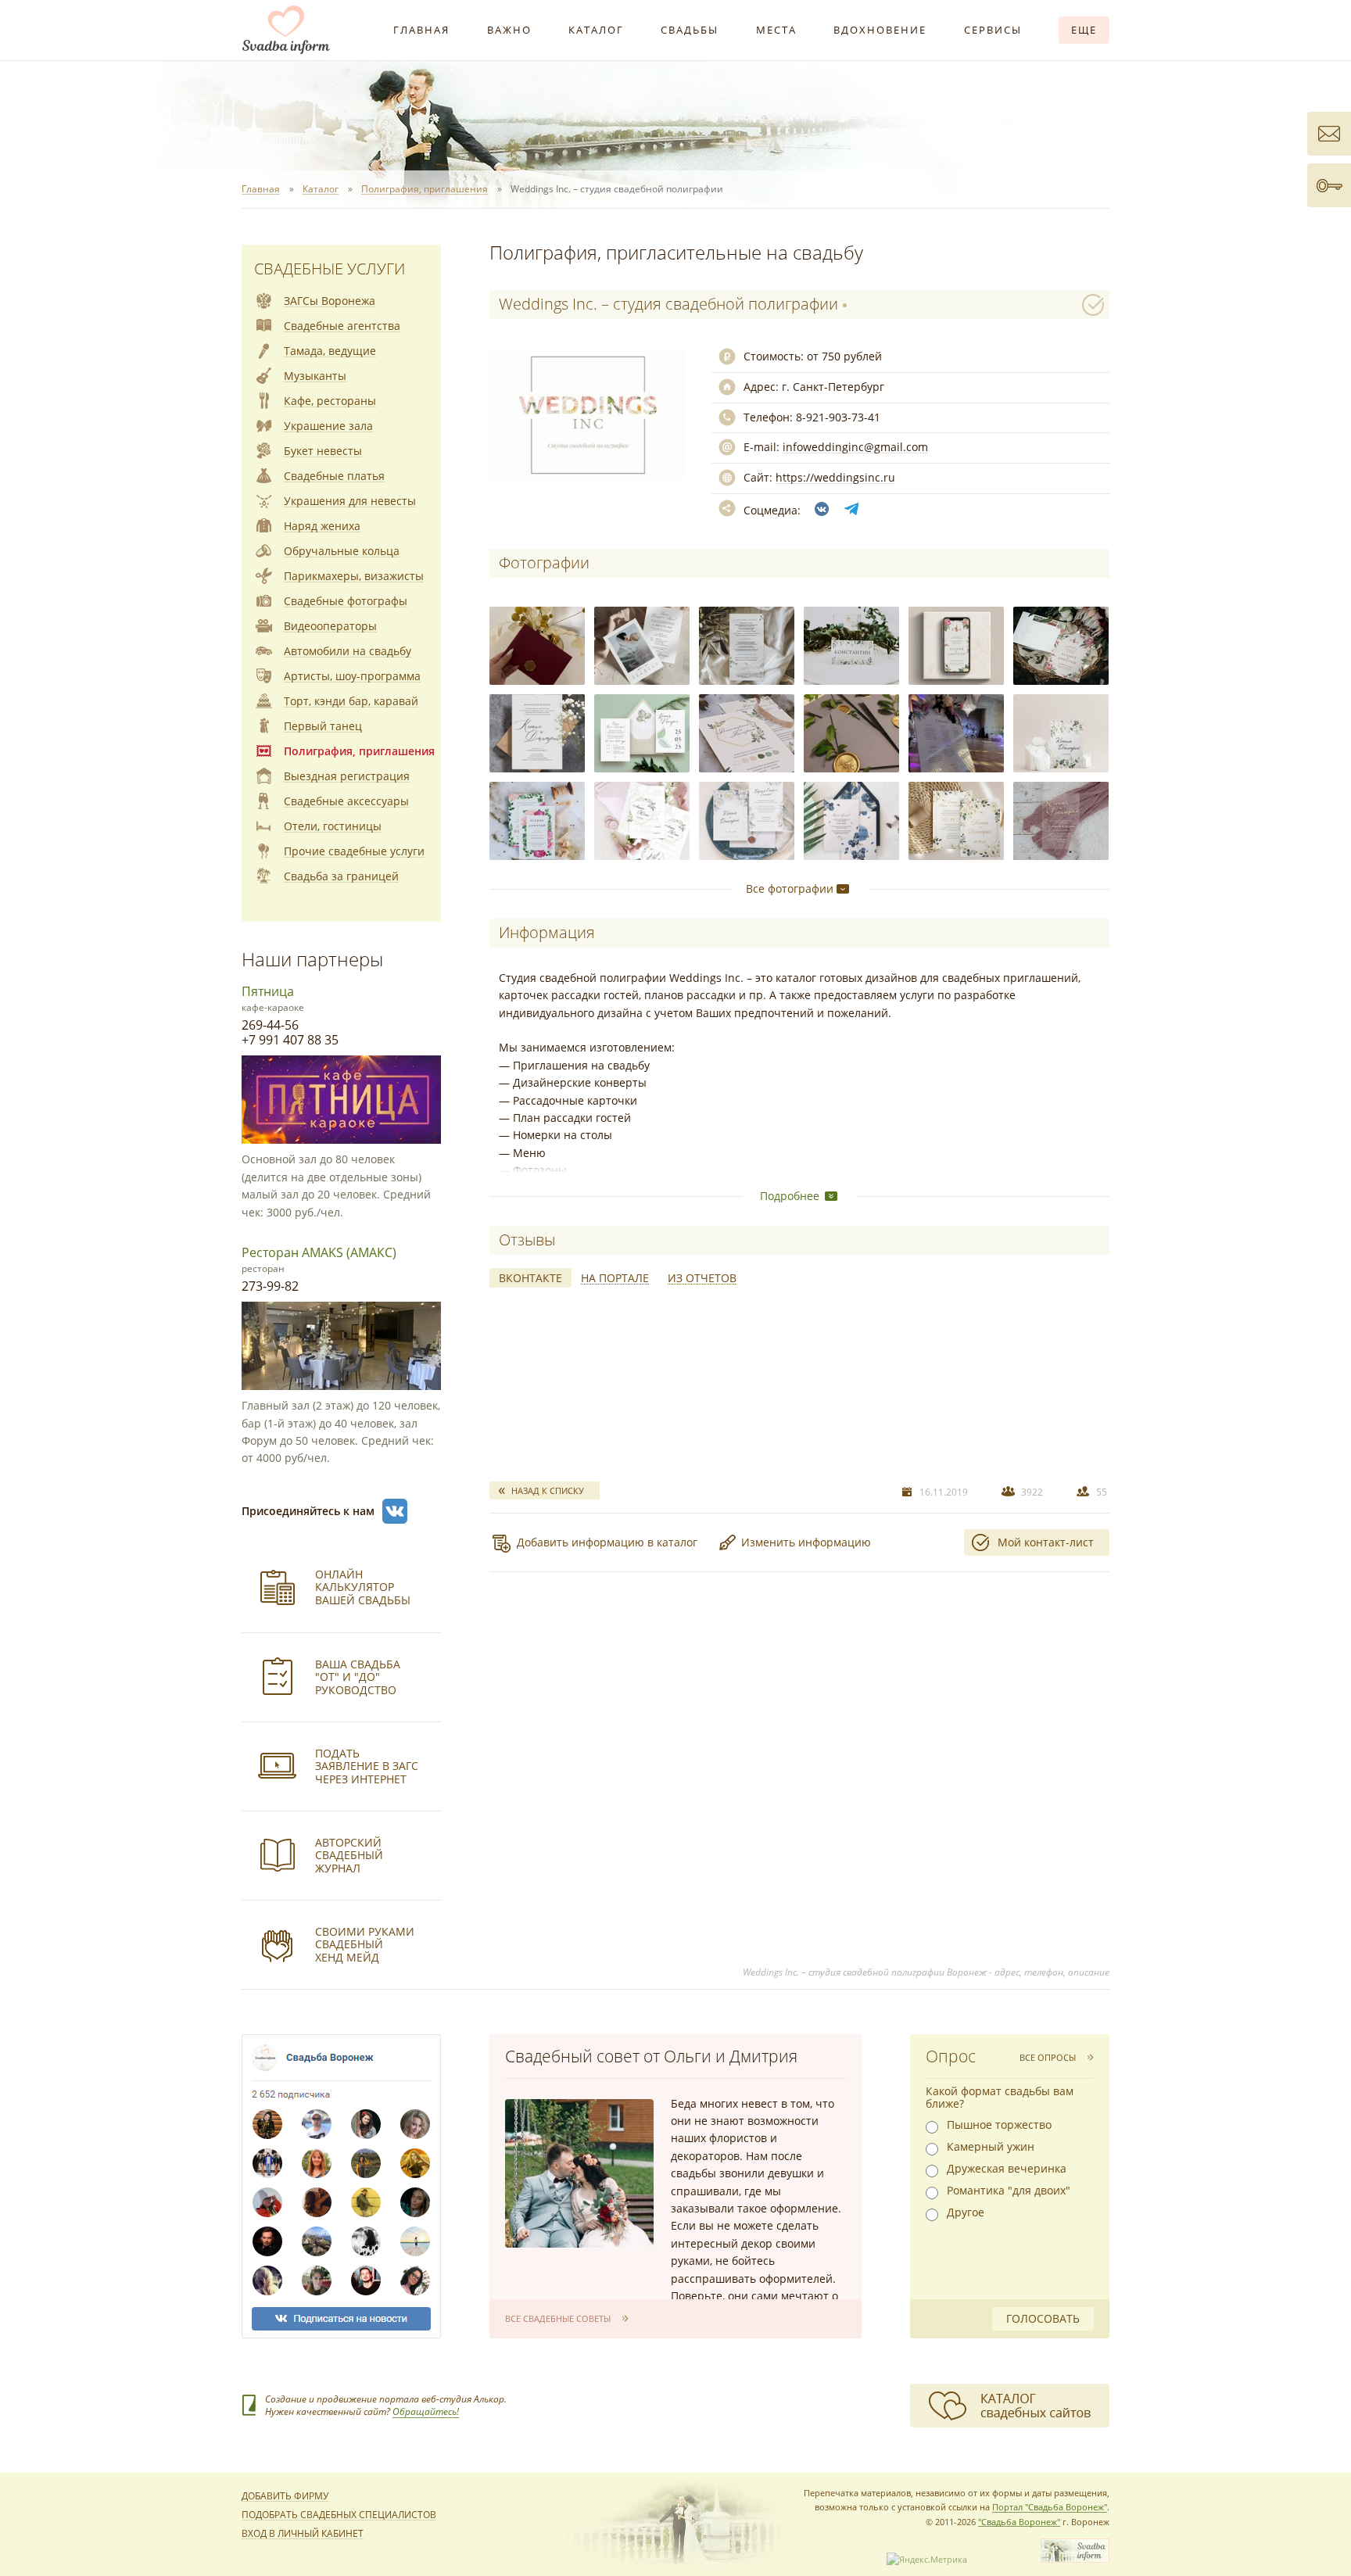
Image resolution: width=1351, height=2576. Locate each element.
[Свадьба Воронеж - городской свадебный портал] (1075, 2559)
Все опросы (1048, 2057)
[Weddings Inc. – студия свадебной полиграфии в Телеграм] (851, 509)
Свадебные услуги (330, 269)
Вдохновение (880, 30)
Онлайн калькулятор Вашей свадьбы (363, 1587)
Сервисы (993, 30)
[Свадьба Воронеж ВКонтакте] (395, 1511)
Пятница (268, 991)
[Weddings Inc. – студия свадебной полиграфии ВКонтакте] (822, 509)
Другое (966, 2212)
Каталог (596, 30)
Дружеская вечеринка (1007, 2169)
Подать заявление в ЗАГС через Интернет (367, 1766)
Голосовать (1043, 2318)
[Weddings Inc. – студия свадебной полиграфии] (537, 646)
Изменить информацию (806, 1542)
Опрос (951, 2056)
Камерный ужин (991, 2147)
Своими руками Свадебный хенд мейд (365, 1945)
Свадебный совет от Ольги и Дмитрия (651, 2056)
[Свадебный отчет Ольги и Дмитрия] (579, 2173)
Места (776, 30)
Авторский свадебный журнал (349, 1856)
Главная (421, 30)
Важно (509, 30)
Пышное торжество (999, 2125)
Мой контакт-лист (1046, 1542)
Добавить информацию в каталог (607, 1542)
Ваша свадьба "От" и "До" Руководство (358, 1677)
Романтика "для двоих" (1009, 2191)
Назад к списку (548, 1490)
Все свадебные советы (558, 2318)
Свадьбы (690, 30)
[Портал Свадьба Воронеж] (286, 30)
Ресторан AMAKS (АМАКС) (319, 1252)
